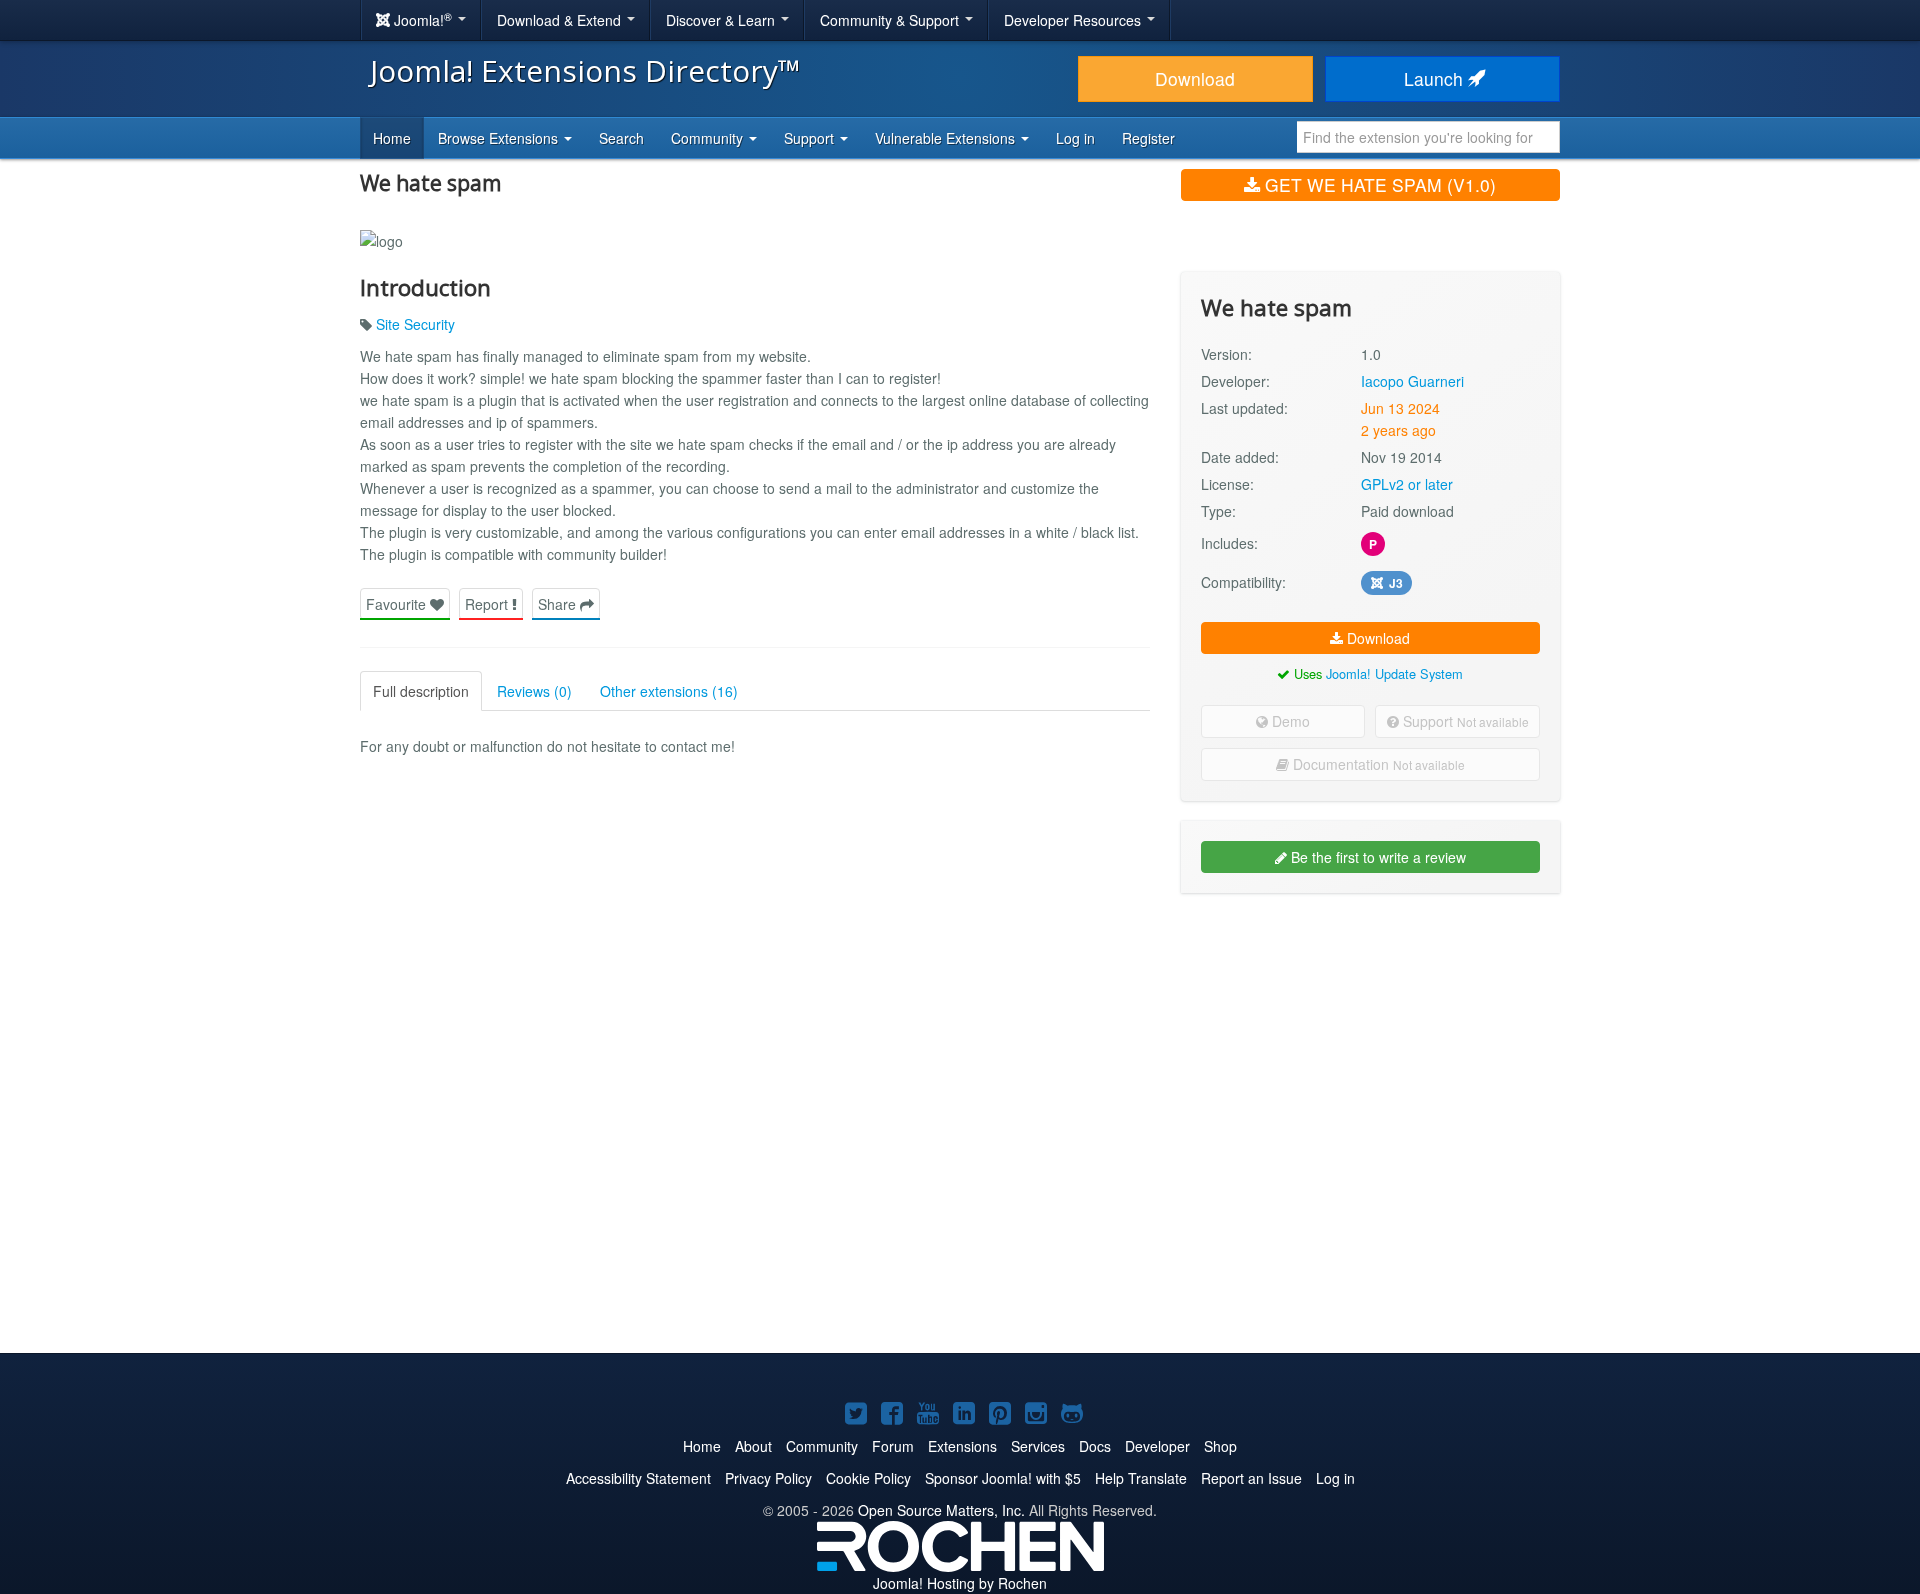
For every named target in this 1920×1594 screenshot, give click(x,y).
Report (488, 604)
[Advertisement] (1370, 1038)
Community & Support (891, 20)
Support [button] (811, 138)
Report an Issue (1251, 1478)
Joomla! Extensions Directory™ (585, 70)
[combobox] (1428, 137)
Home (392, 138)
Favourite (398, 604)
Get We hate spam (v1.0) (1378, 184)
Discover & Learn (722, 20)
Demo (1289, 721)
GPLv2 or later (1407, 484)
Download (1195, 78)
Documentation (1377, 764)
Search (621, 138)
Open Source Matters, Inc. (941, 1510)
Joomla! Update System (1394, 673)
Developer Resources (1074, 20)
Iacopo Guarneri (1412, 381)
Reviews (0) (534, 691)
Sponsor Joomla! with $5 (1003, 1478)
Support (1464, 721)
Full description (421, 691)
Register (1148, 138)
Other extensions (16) (669, 691)
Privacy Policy (768, 1478)
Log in (1075, 138)
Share (559, 604)
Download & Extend (561, 20)
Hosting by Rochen (960, 1583)
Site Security (415, 324)
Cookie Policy (868, 1478)
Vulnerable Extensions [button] (947, 138)
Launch (1436, 78)
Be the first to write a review (1376, 857)
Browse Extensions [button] (500, 138)
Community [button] (709, 138)
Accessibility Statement (638, 1478)
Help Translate (1141, 1478)
